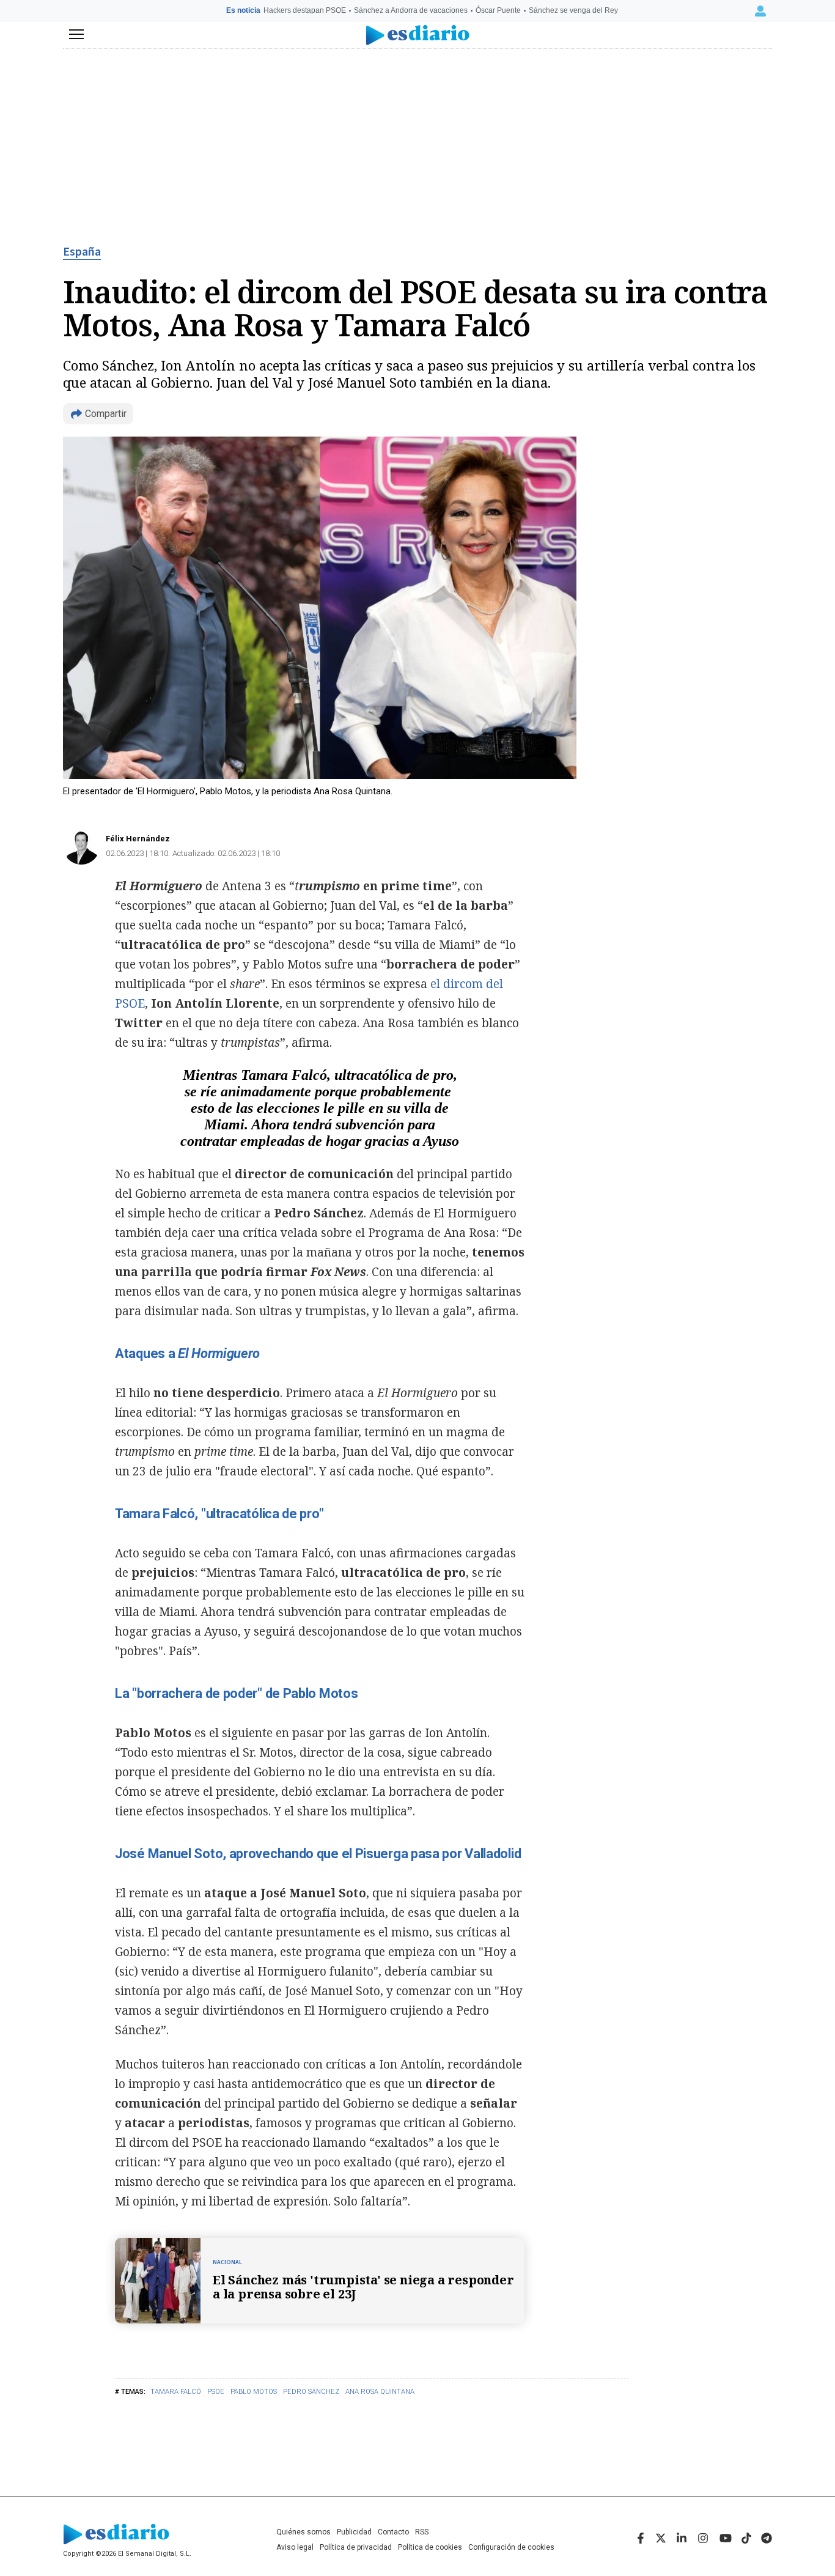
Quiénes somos (303, 2532)
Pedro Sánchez (311, 2392)
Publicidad (354, 2532)
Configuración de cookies (511, 2547)
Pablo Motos (254, 2392)
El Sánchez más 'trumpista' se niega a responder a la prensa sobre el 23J (363, 2287)
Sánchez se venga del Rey (573, 10)
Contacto (393, 2532)
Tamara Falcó (176, 2392)
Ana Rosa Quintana (380, 2392)
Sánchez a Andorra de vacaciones (411, 10)
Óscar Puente (498, 10)
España (82, 252)
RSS (422, 2532)
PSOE (216, 2392)
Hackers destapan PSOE (305, 10)
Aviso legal (295, 2547)
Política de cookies (430, 2547)
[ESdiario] (418, 35)
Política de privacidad (356, 2547)
